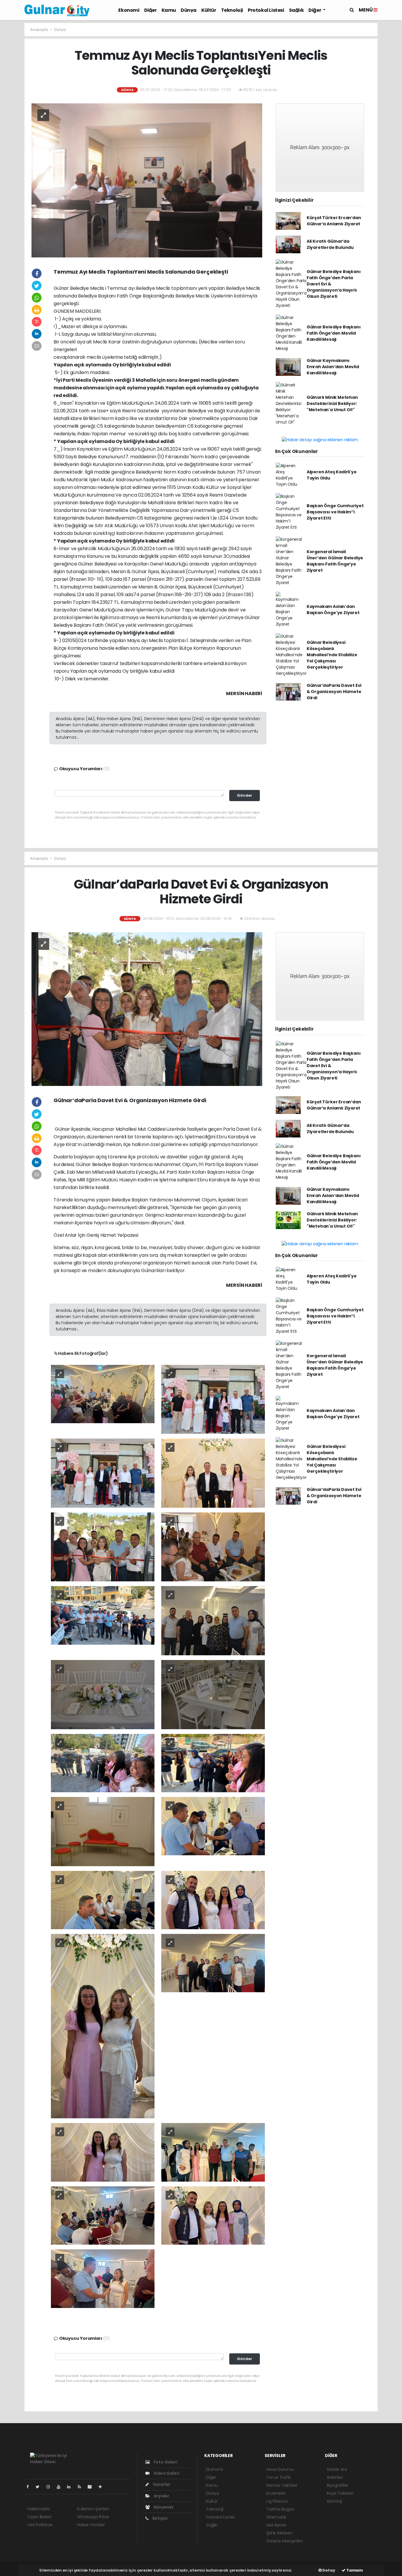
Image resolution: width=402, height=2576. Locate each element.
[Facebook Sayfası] (30, 2487)
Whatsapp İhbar (93, 2517)
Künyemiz (163, 2507)
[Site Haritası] (92, 2487)
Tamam (354, 2570)
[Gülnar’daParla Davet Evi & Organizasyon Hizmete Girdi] (147, 1008)
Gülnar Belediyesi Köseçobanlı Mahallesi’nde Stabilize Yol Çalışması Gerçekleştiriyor (332, 655)
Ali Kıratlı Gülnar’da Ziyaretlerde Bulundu (330, 244)
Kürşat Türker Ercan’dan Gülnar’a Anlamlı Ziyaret (334, 221)
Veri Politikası (40, 2525)
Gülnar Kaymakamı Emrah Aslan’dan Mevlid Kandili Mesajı (333, 367)
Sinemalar (276, 2517)
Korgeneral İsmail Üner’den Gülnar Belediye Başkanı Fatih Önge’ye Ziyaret (335, 561)
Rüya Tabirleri (340, 2493)
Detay (328, 2570)
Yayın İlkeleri (39, 2517)
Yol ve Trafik (279, 2477)
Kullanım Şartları (93, 2509)
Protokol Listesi (266, 10)
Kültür (209, 10)
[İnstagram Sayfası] (51, 2487)
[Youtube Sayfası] (61, 2487)
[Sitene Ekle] (103, 2487)
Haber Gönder (91, 2525)
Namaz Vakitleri (282, 2485)
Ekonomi (129, 10)
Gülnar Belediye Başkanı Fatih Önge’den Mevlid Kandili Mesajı (334, 333)
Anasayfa (39, 30)
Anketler (335, 2477)
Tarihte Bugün (280, 2509)
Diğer (151, 10)
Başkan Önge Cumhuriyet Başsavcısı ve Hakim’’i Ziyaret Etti (335, 512)
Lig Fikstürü (277, 2501)
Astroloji (334, 2501)
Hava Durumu (280, 2469)
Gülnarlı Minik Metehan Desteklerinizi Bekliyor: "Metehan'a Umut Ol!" (332, 404)
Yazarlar (161, 2484)
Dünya (189, 10)
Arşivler (161, 2496)
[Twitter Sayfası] (40, 2487)
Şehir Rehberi (279, 2533)
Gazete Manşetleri (285, 2541)
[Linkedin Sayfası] (71, 2487)
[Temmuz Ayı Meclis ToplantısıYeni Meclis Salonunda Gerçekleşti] (147, 180)
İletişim (160, 2518)
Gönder (245, 795)
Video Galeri (166, 2473)
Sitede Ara (337, 2469)
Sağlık (296, 10)
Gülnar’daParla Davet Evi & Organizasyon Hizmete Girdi (334, 692)
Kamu (169, 10)
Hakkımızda (39, 2509)
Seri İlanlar (276, 2525)
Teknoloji (232, 10)
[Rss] (82, 2487)
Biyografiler (338, 2485)
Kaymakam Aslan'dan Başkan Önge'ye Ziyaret (333, 610)
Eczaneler (276, 2493)
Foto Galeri (165, 2462)
